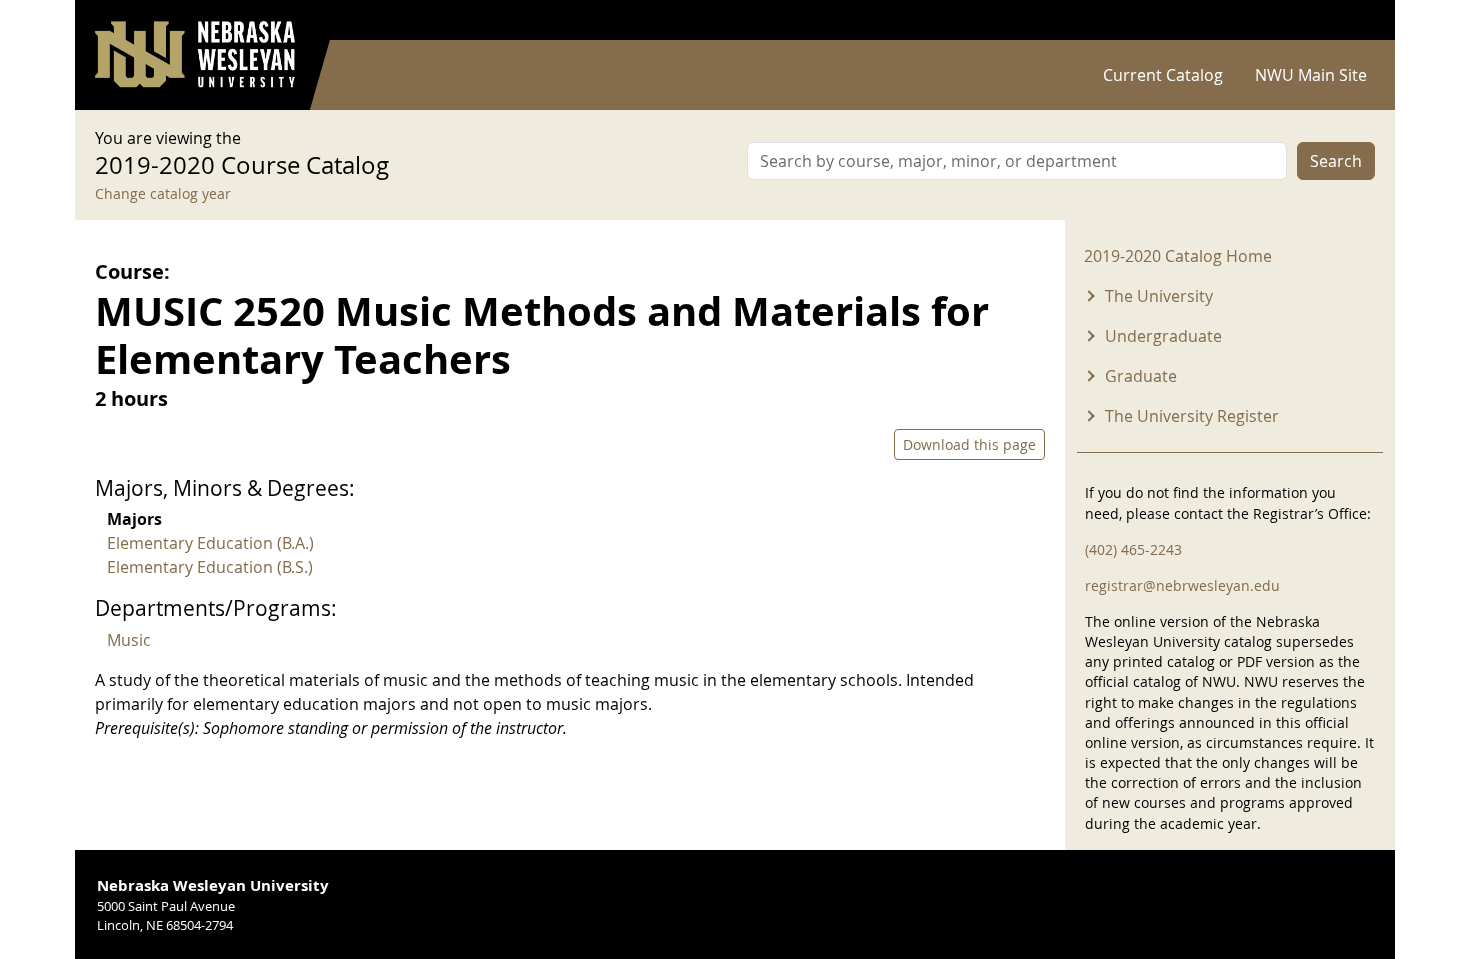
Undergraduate (1163, 336)
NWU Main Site (1311, 75)
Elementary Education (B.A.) (210, 543)
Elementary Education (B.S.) (210, 567)
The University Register (1192, 416)
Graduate (1141, 376)
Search (1336, 161)
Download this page (969, 444)
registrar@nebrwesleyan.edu (1182, 585)
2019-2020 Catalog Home (1178, 256)
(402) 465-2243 (1133, 549)
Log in (1349, 20)
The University (1159, 296)
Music (129, 640)
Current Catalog (1163, 75)
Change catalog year (163, 193)
